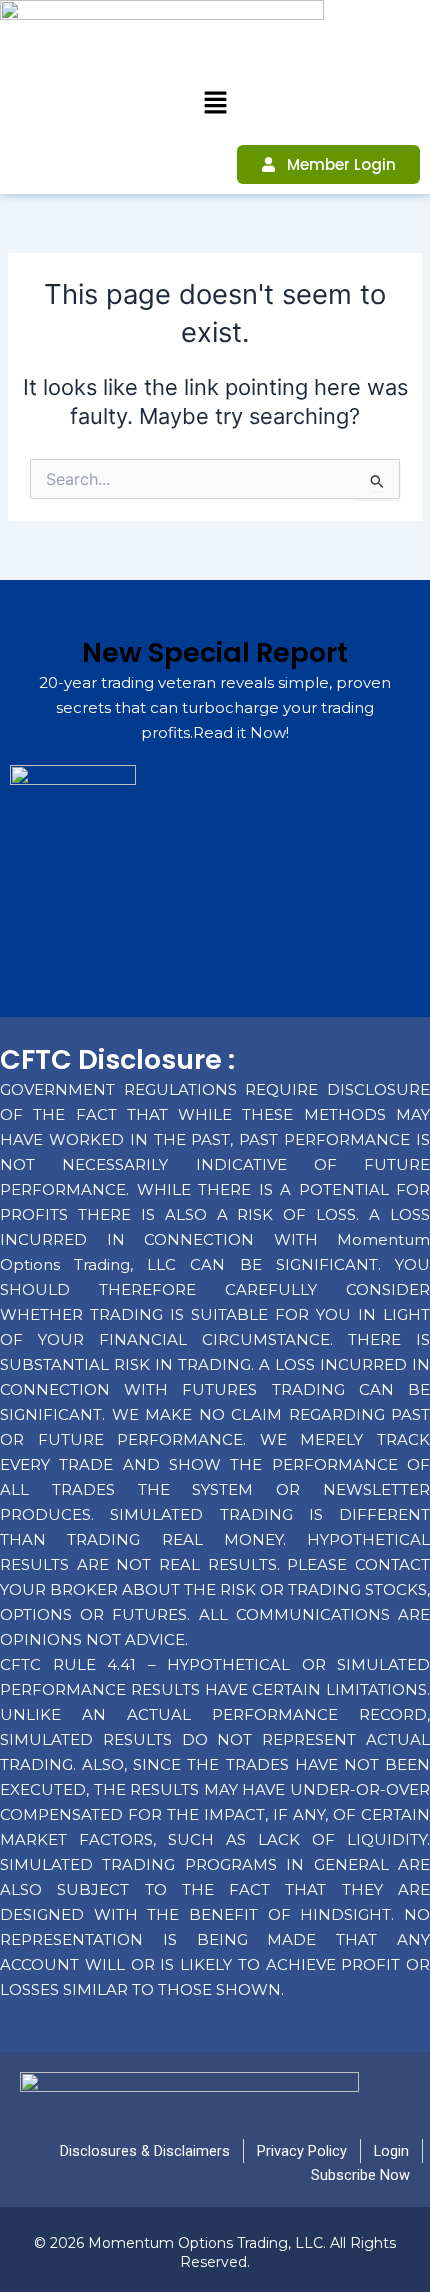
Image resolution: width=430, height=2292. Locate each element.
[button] (215, 103)
